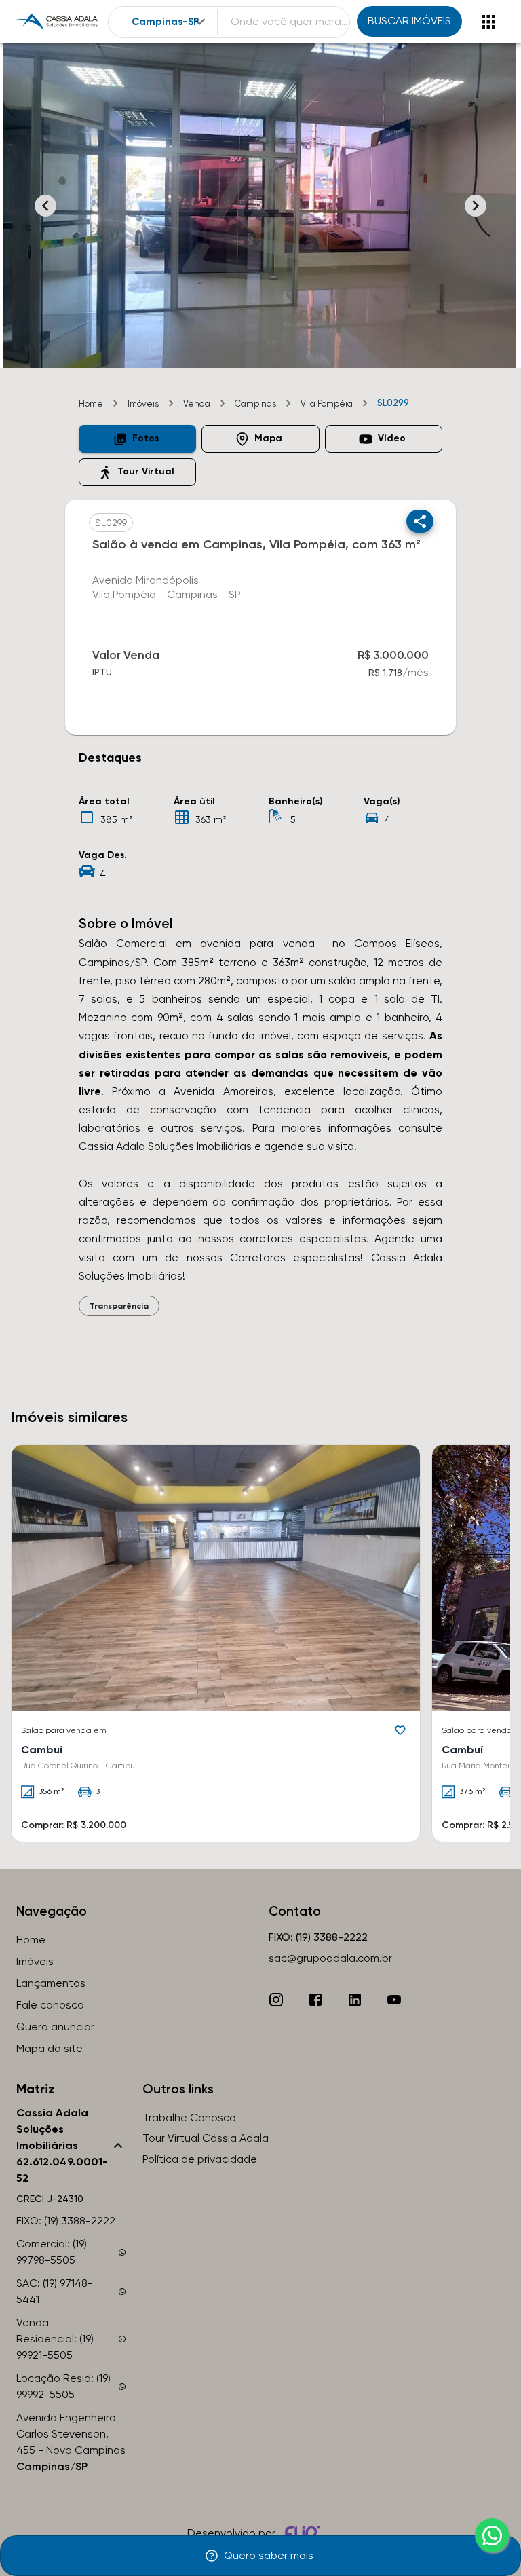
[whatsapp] (492, 2535)
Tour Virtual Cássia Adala (206, 2138)
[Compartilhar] (420, 521)
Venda (197, 404)
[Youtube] (394, 2000)
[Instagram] (276, 2000)
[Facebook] (315, 2000)
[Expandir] (199, 22)
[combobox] (170, 22)
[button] (137, 439)
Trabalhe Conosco (189, 2117)
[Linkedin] (355, 2000)
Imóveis (143, 404)
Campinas (255, 404)
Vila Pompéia (327, 404)
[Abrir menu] (488, 22)
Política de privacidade (200, 2159)
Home (91, 404)
